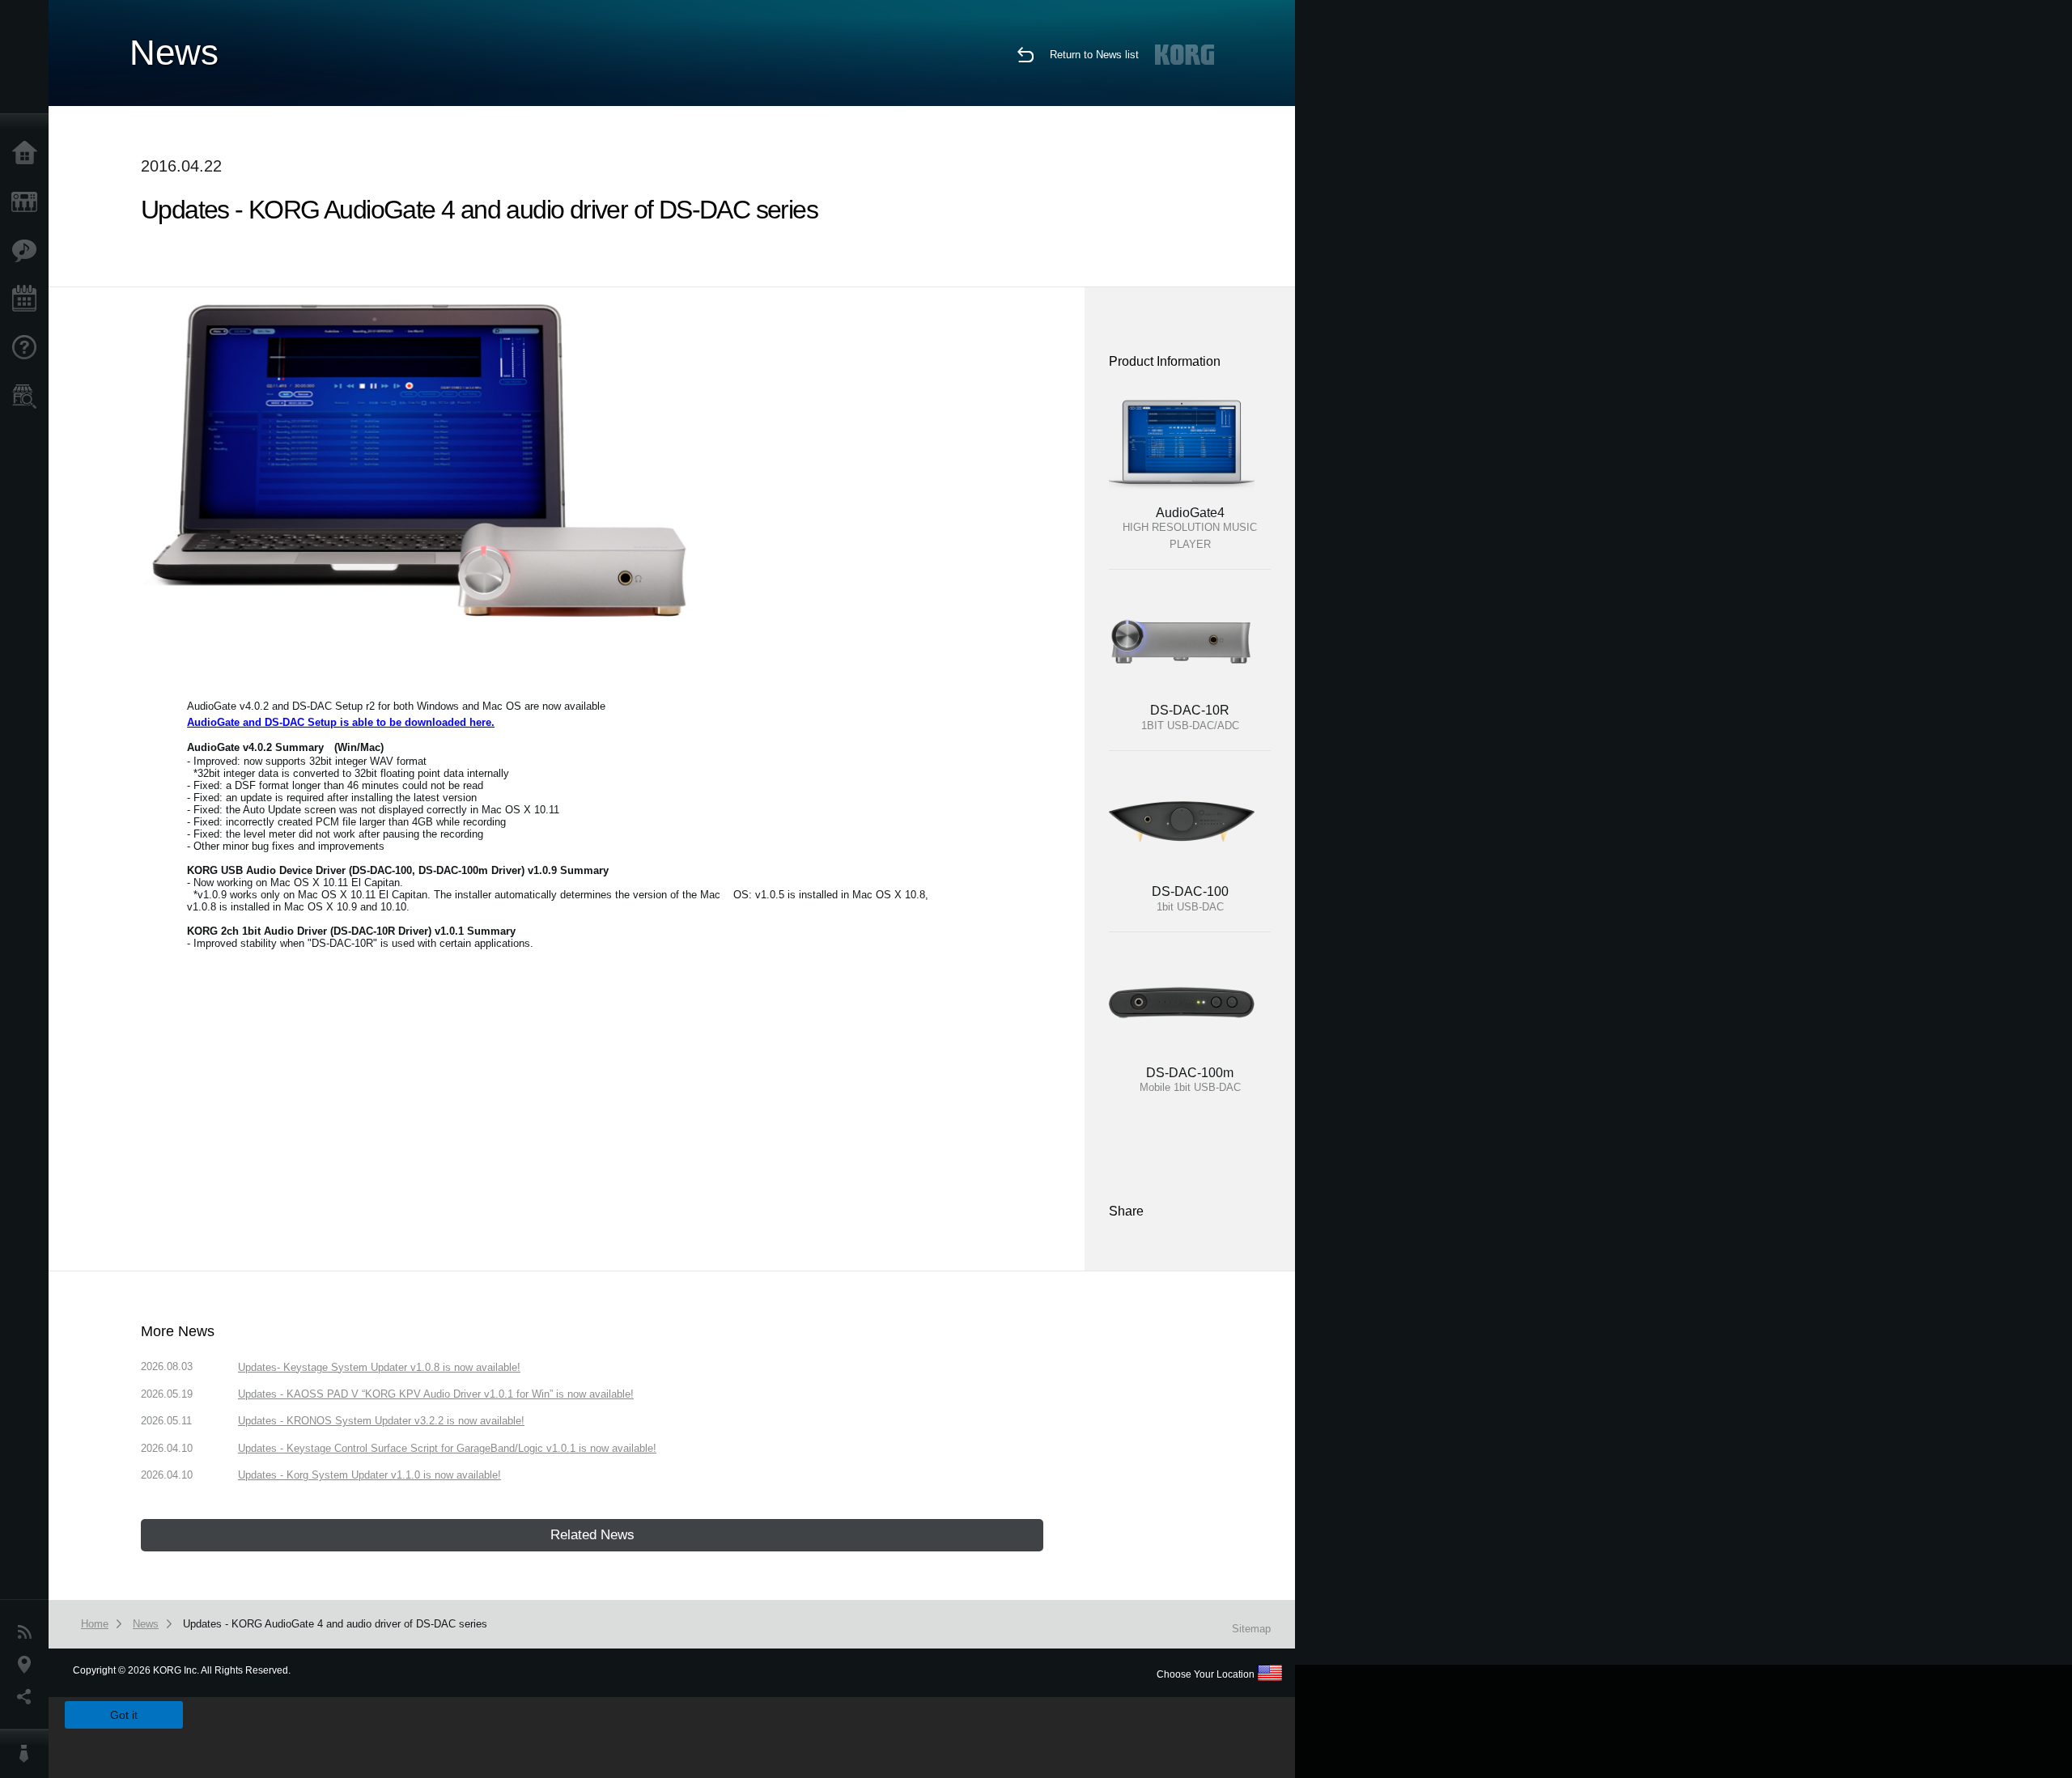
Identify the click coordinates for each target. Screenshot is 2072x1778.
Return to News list (1094, 55)
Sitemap (1251, 1629)
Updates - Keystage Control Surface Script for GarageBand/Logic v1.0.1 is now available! (447, 1448)
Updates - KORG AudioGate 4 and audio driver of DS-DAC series (335, 1624)
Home (28, 154)
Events (28, 299)
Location (28, 1665)
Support (28, 348)
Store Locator (28, 397)
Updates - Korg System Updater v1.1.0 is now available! (369, 1475)
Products (28, 202)
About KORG (28, 1754)
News (28, 1632)
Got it (124, 1715)
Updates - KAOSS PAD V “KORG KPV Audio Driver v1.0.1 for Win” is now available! (436, 1394)
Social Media (28, 1697)
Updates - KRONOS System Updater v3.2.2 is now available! (381, 1421)
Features (28, 251)
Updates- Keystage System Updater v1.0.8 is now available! (379, 1367)
